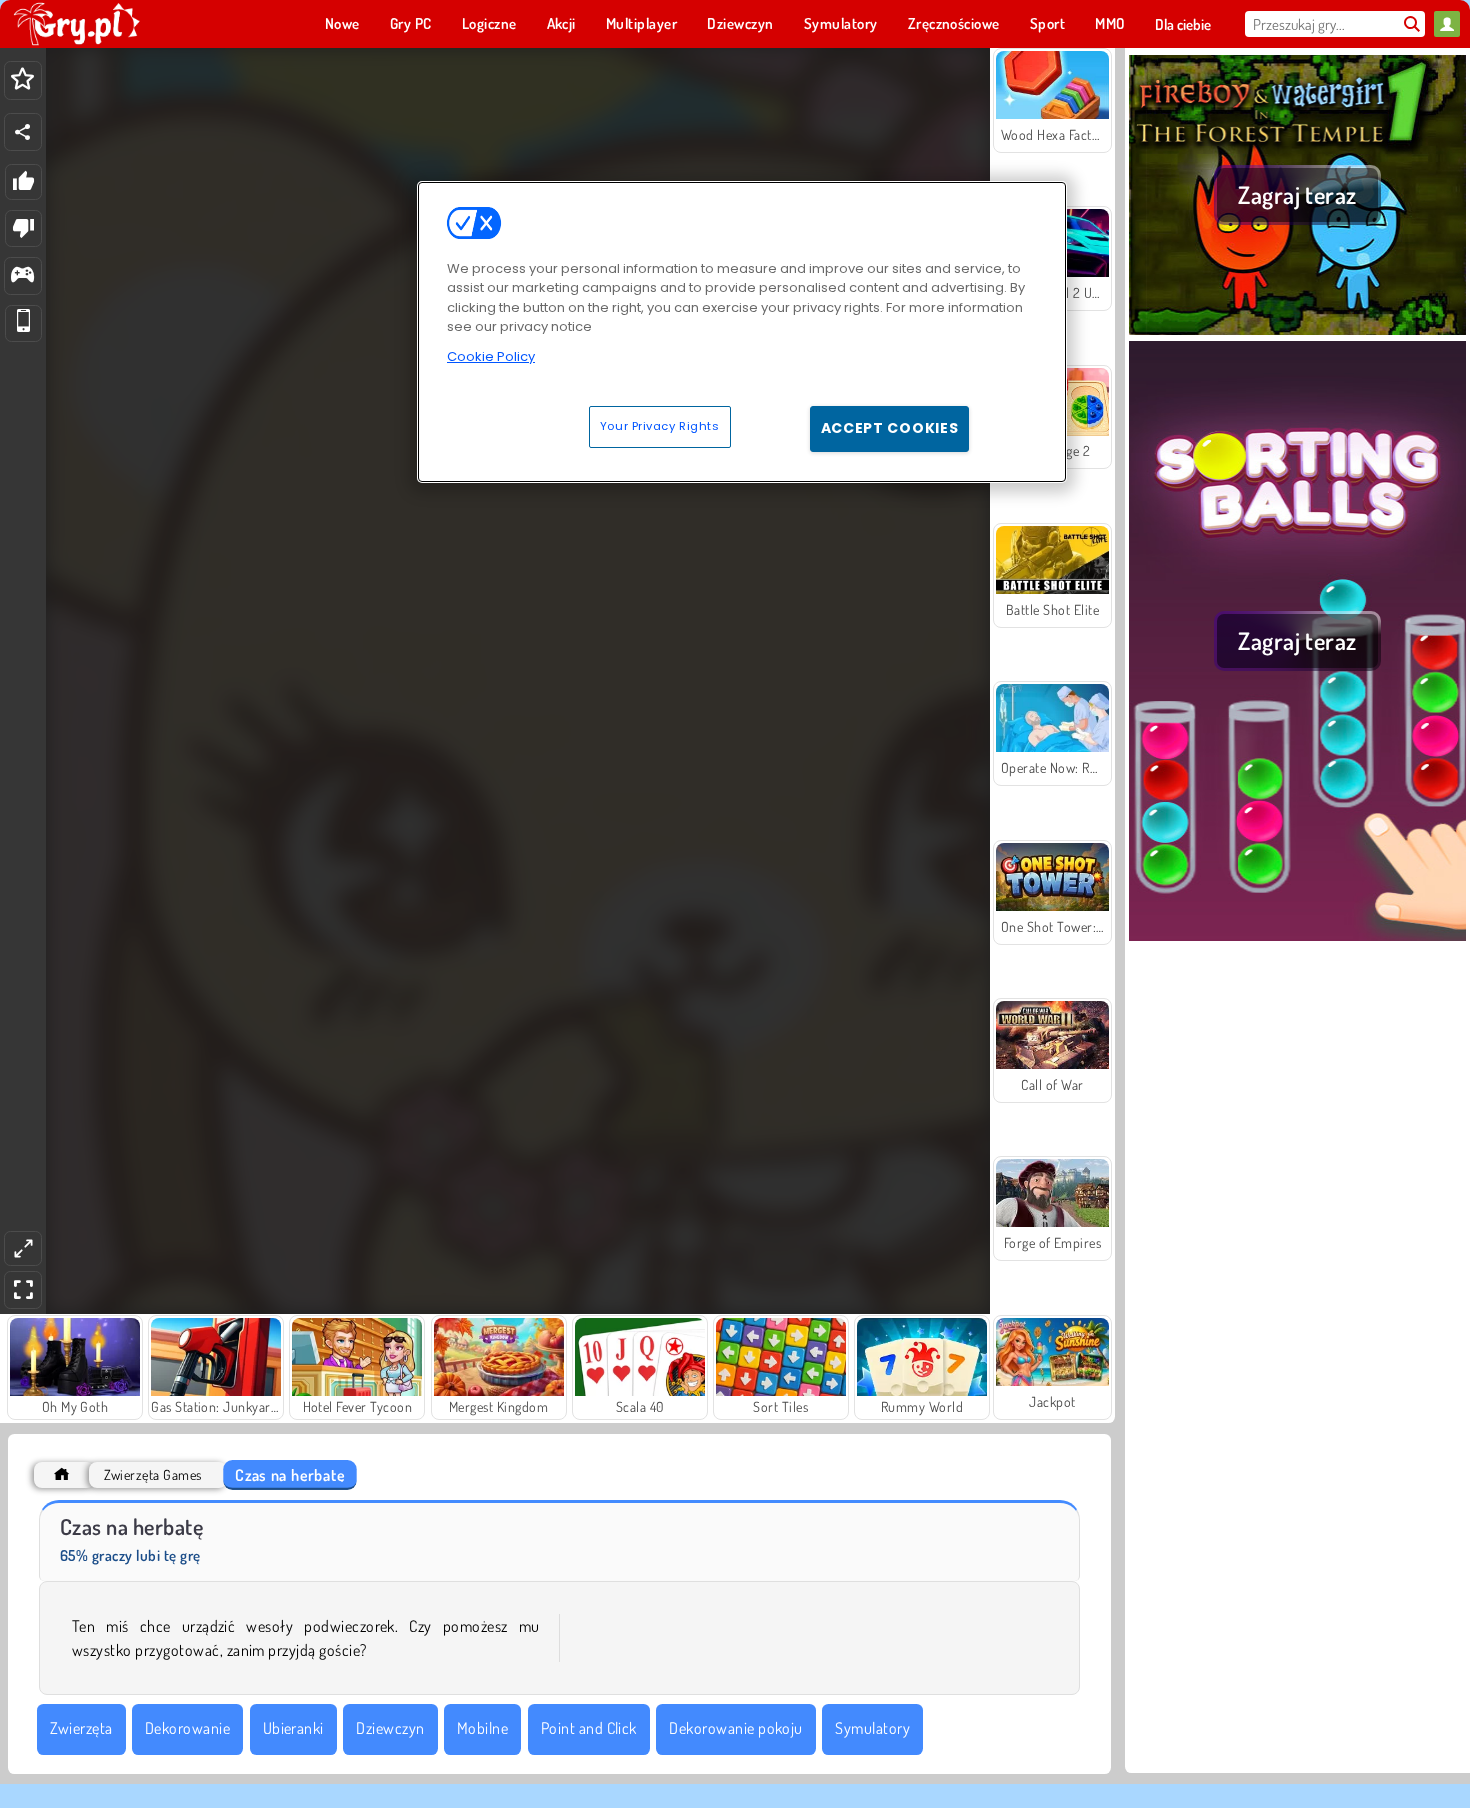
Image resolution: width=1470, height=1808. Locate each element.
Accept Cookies (890, 428)
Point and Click (589, 1728)
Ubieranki (293, 1728)
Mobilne (482, 1728)
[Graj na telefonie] (23, 323)
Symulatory (872, 1728)
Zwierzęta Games (152, 1474)
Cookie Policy (491, 356)
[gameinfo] (22, 276)
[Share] (23, 132)
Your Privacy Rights (660, 426)
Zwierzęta (81, 1728)
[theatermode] (23, 1248)
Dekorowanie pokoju (736, 1728)
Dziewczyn (390, 1728)
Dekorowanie (187, 1728)
